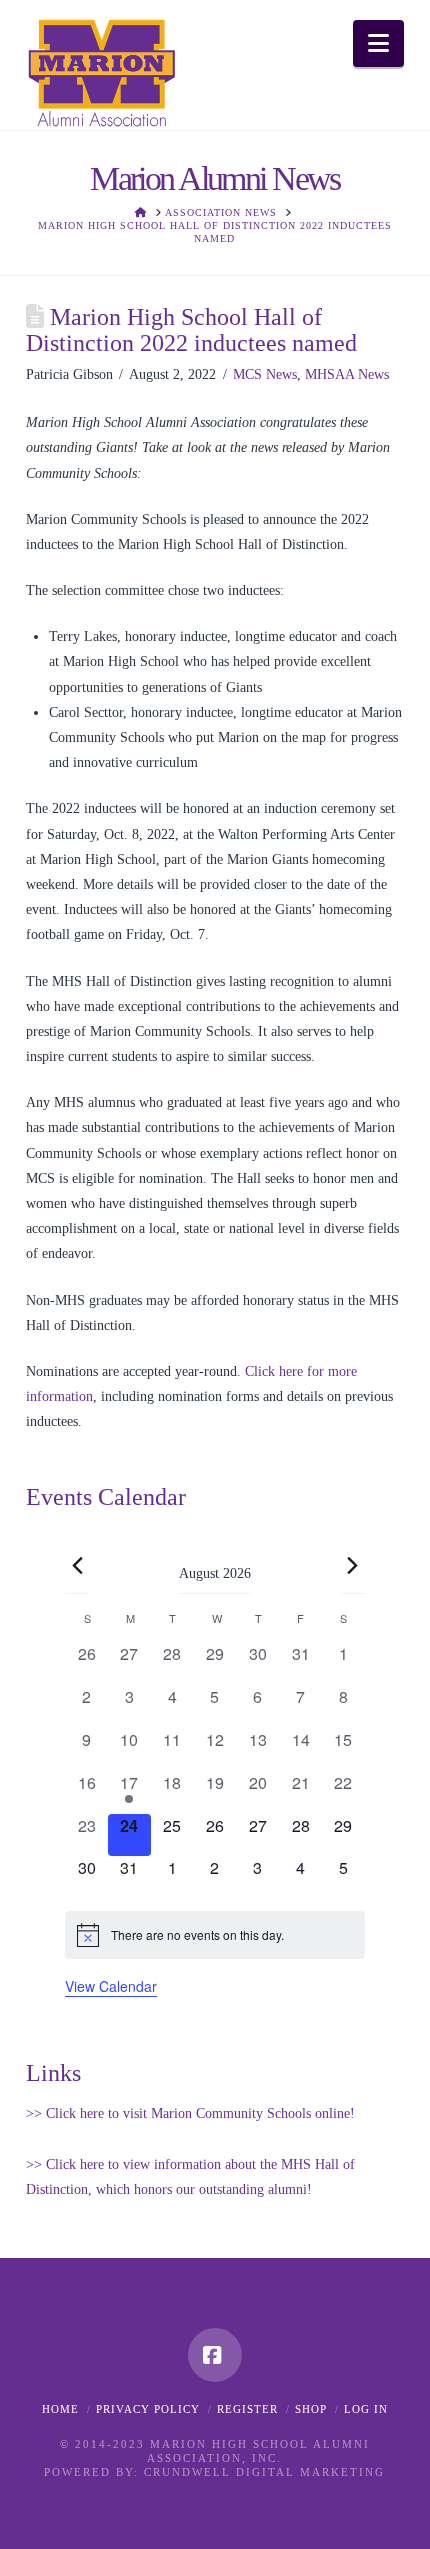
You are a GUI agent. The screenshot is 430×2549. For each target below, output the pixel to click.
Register (247, 2409)
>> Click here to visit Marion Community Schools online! (190, 2113)
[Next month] (353, 1566)
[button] (378, 43)
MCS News (265, 374)
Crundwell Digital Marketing (264, 2472)
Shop (311, 2409)
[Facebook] (215, 2355)
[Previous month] (77, 1566)
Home (60, 2409)
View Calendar (111, 1986)
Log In (366, 2409)
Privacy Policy (148, 2409)
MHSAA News (347, 374)
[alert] (214, 1935)
